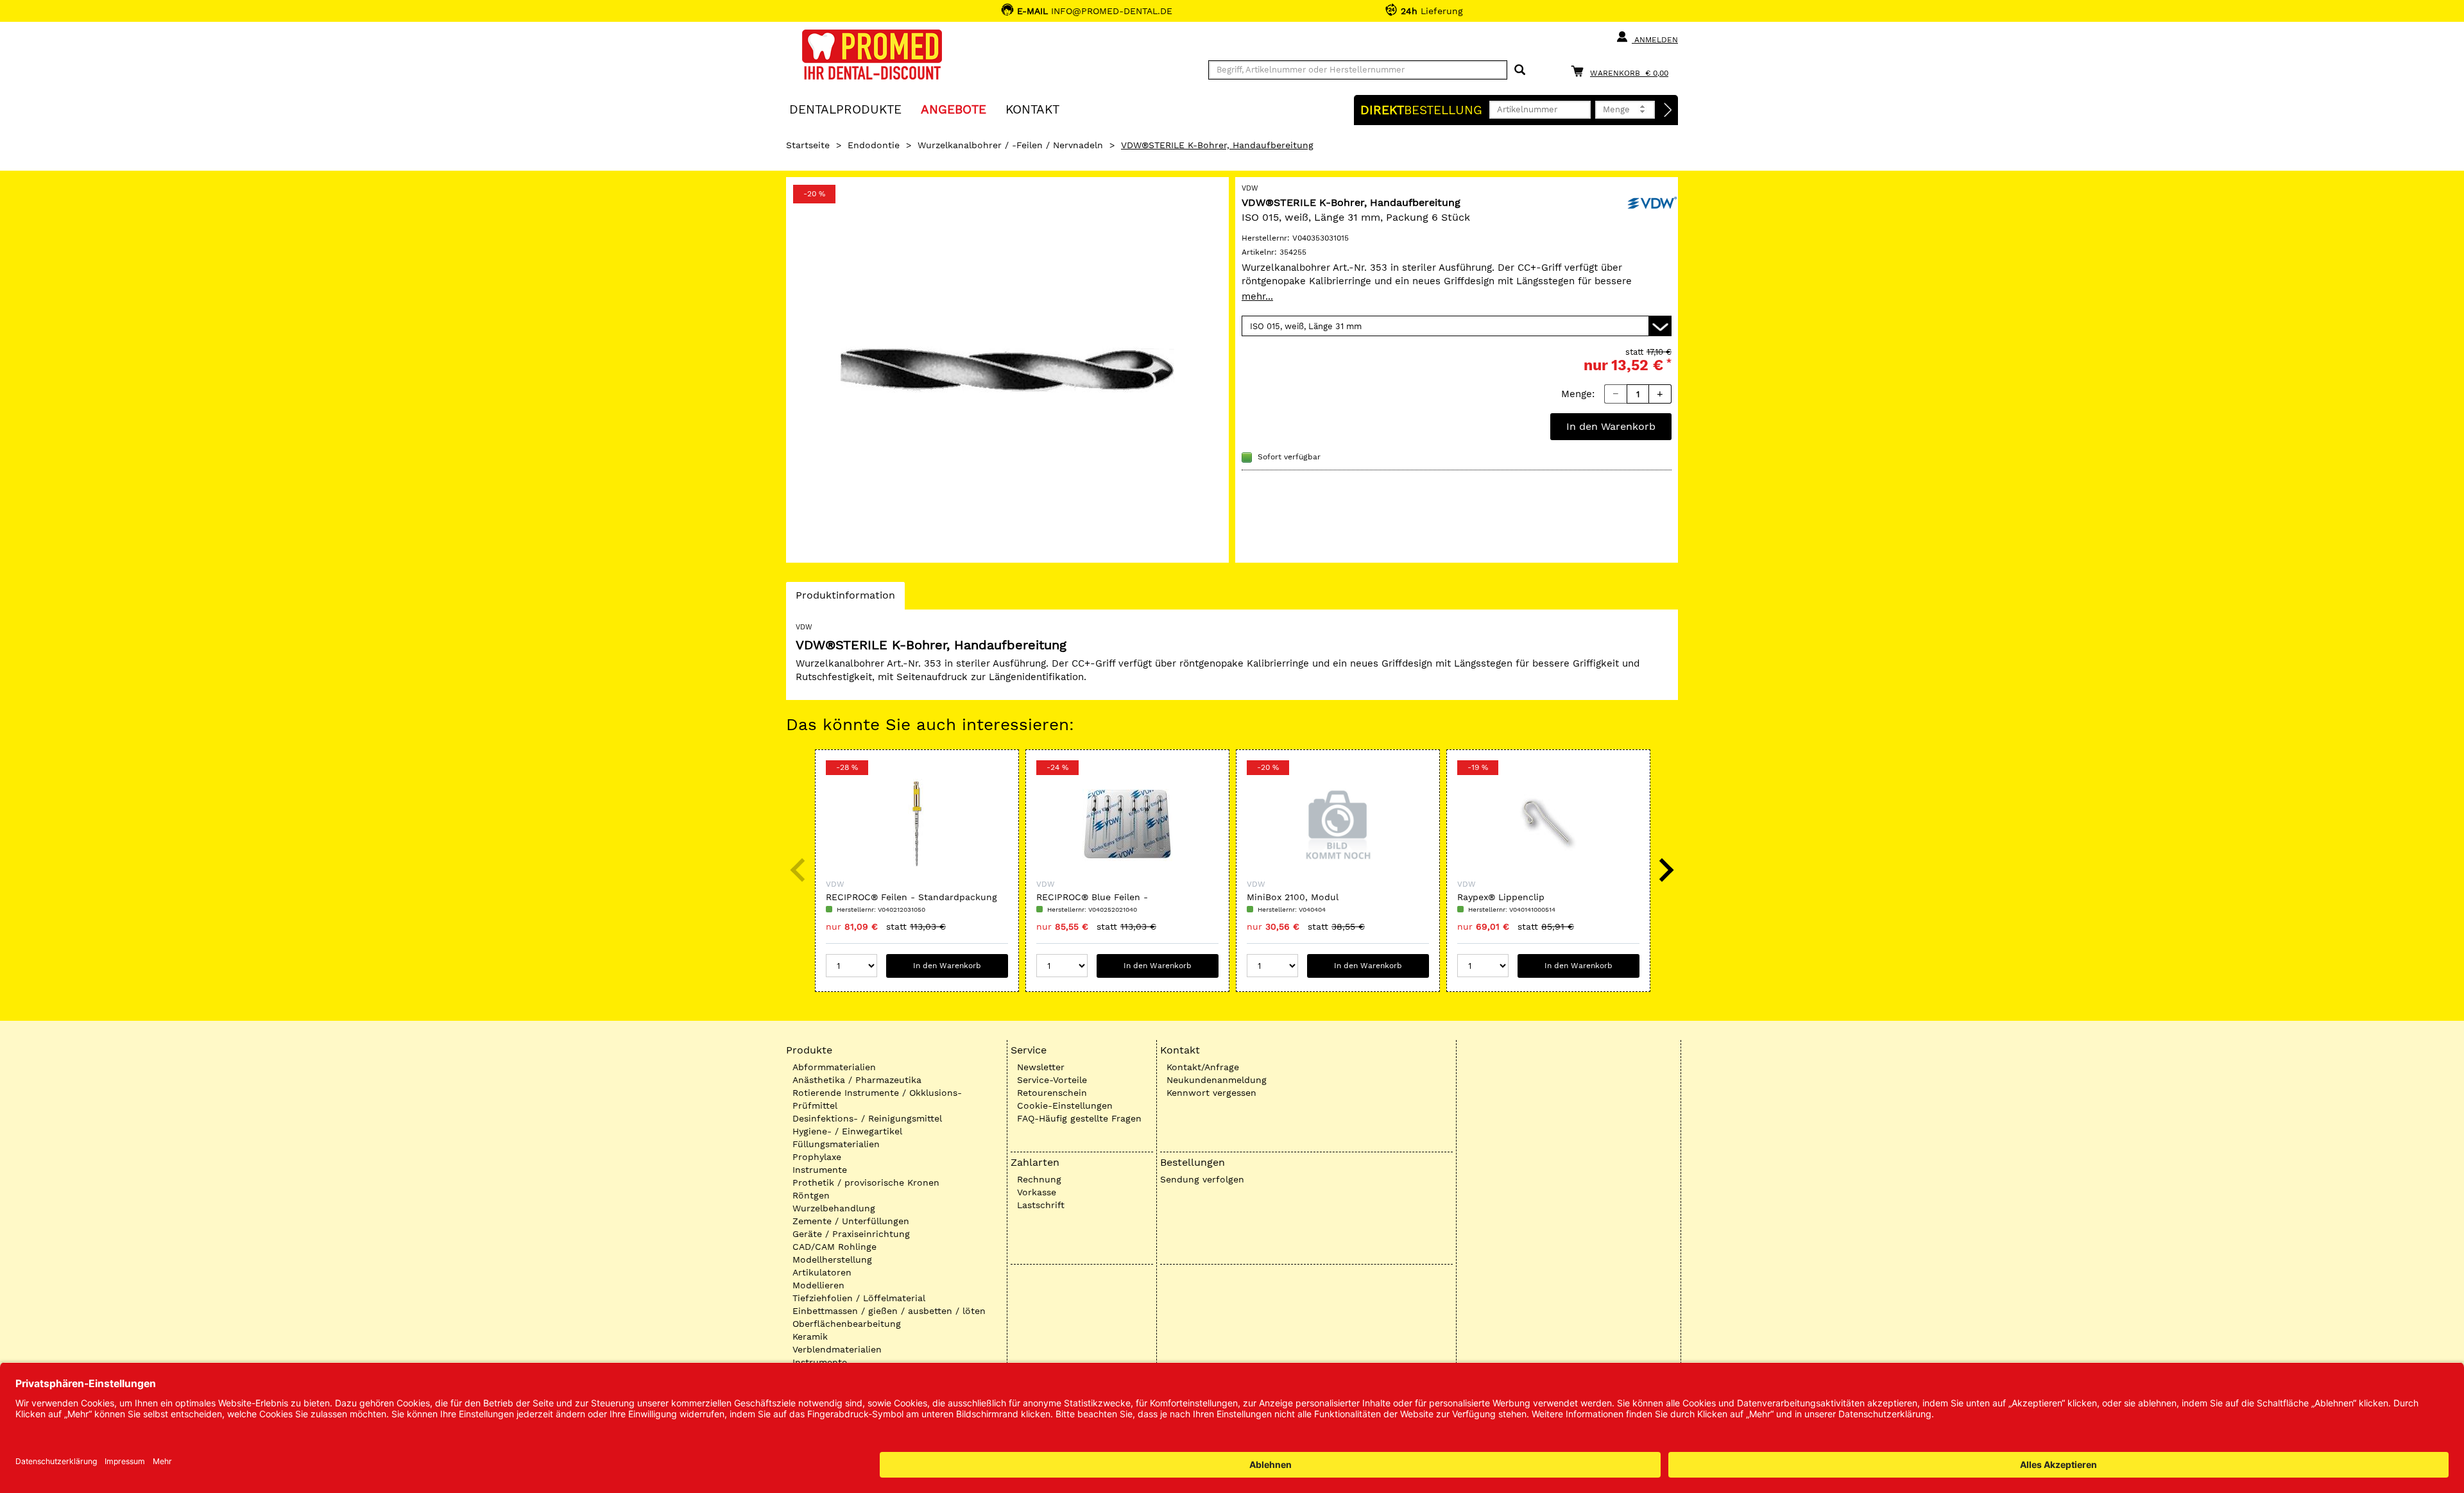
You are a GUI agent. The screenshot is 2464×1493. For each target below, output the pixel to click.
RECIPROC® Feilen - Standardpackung (911, 897)
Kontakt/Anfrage (1203, 1067)
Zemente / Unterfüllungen (851, 1221)
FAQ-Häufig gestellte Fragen (1079, 1118)
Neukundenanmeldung (1217, 1080)
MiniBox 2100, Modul (1293, 897)
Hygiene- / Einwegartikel (847, 1131)
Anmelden (1655, 40)
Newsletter (1041, 1067)
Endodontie (874, 145)
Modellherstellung (832, 1259)
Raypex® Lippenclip (1501, 897)
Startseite (808, 145)
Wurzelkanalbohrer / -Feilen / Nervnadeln (1010, 145)
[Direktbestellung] (1668, 110)
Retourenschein (1052, 1093)
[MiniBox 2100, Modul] (1338, 824)
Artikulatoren (822, 1272)
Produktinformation (845, 599)
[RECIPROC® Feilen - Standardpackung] (917, 824)
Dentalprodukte (845, 109)
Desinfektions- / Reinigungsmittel (867, 1118)
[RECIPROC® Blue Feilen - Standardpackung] (1127, 824)
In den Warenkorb (1611, 426)
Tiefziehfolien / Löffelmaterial (859, 1298)
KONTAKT (1032, 109)
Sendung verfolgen (1202, 1179)
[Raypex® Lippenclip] (1548, 824)
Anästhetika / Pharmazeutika (857, 1080)
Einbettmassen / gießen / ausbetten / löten (889, 1311)
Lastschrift (1041, 1205)
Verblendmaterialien (837, 1349)
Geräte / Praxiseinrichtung (851, 1234)
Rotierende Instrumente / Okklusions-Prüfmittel (877, 1099)
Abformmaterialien (834, 1067)
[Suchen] (1520, 70)
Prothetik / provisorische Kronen (866, 1182)
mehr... (1257, 296)
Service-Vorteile (1052, 1080)
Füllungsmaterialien (836, 1144)
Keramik (810, 1336)
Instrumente (820, 1170)
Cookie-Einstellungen (1065, 1105)
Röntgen (811, 1195)
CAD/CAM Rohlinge (834, 1247)
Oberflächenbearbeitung (847, 1324)
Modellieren (818, 1285)
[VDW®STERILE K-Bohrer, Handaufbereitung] (1007, 370)
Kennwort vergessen (1211, 1093)
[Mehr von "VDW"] (1652, 201)
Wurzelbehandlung (834, 1208)
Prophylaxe (817, 1157)
